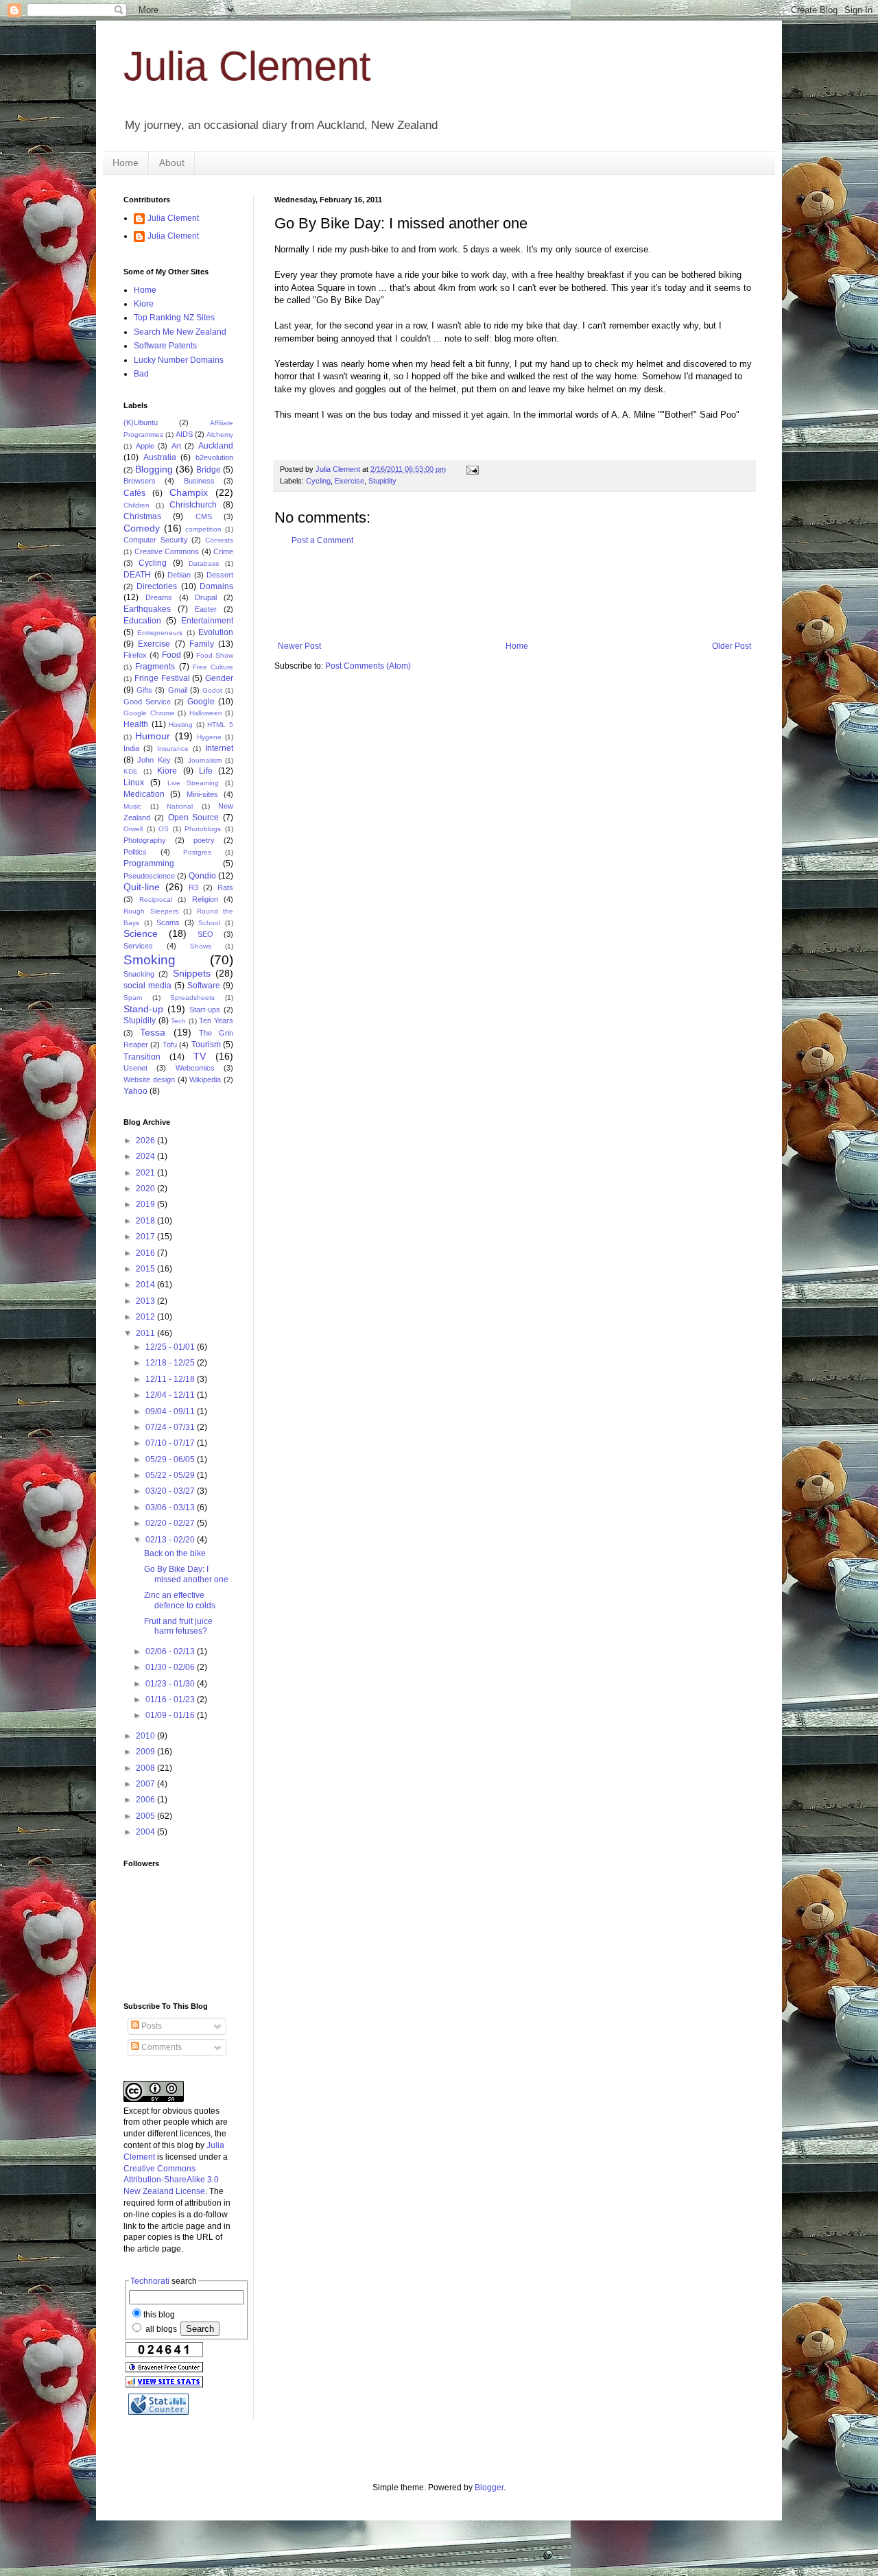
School (209, 923)
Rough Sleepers (151, 911)
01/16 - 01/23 (171, 1700)
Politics (135, 852)
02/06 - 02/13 (171, 1651)
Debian (179, 575)
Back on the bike (175, 1553)
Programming (149, 863)
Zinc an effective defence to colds (180, 1600)
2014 (146, 1285)
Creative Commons (167, 551)
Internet (219, 748)
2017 (146, 1237)
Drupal (206, 597)
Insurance (173, 749)
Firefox (135, 655)
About (172, 163)
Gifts (144, 690)
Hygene (209, 737)
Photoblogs (203, 829)
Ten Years (216, 1021)
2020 (146, 1189)
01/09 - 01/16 (171, 1715)
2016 (146, 1253)
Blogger (489, 2488)
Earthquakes (147, 609)
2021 (146, 1173)
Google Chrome (149, 713)
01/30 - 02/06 (171, 1667)
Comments (161, 2047)
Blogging (154, 469)
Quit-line (142, 887)
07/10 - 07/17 (171, 1443)
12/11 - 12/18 (171, 1379)
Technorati (150, 2281)
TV (200, 1056)
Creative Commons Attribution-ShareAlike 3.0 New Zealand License (171, 2180)
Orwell (133, 829)
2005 (146, 1816)
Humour (153, 736)
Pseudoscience (149, 876)
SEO (205, 934)
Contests (219, 540)
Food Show (215, 655)
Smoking (150, 960)
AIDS (184, 434)
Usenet (135, 1068)
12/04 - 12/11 (171, 1395)
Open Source (194, 818)
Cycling (318, 481)
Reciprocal (156, 899)
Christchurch (193, 505)
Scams (168, 922)
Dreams (159, 597)
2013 (146, 1301)
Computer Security (156, 540)
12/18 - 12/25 (171, 1363)
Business (199, 481)
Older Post (732, 646)
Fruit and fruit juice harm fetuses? (178, 1626)
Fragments (155, 667)
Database (204, 563)
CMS (204, 516)
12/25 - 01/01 (171, 1347)
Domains (216, 586)
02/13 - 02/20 (171, 1540)
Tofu (170, 1045)
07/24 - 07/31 (171, 1427)
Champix (189, 492)
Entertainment (207, 621)
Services (138, 946)
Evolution (216, 632)
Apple (145, 446)
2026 (146, 1141)
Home (126, 163)
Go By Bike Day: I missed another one (186, 1574)
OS (164, 829)
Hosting (181, 725)
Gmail (178, 690)
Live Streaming (193, 783)
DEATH (137, 575)
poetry (204, 840)
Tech (178, 1021)
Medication (144, 794)
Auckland (216, 446)
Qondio (202, 876)
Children (137, 505)
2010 (146, 1736)
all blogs (160, 2329)
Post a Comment (322, 540)
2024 (146, 1156)
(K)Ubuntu (141, 422)
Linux (134, 783)
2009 (146, 1752)
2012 (146, 1317)
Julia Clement (247, 66)
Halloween (206, 713)
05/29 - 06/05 (171, 1459)
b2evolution (214, 457)
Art (176, 446)
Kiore (144, 304)
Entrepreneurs (160, 633)
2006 (146, 1800)
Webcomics (195, 1068)
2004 (146, 1832)
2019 (146, 1204)
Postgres (197, 852)
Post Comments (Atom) (368, 666)
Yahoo (135, 1091)
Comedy (142, 528)
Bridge (209, 470)
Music (132, 806)
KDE (131, 771)
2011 (146, 1333)
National (180, 806)
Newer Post (299, 646)
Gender (219, 678)
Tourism (206, 1045)
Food (171, 655)
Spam (133, 998)
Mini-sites (202, 794)
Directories (157, 586)
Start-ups (205, 1010)
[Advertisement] (524, 593)
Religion (205, 899)
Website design (149, 1080)
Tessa (153, 1032)
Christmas (142, 516)
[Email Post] (472, 469)
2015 (146, 1269)
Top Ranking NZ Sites (174, 318)
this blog (159, 2315)
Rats (225, 887)
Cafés (134, 493)
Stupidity (382, 481)
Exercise (349, 481)
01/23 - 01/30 (171, 1684)
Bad (141, 374)
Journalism (205, 760)
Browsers (140, 481)
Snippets (192, 973)
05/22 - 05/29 (171, 1475)
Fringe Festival (162, 678)
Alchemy (220, 434)
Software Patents (165, 346)
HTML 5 (220, 725)
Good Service (147, 702)
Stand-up (143, 1009)
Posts (151, 2026)
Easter (206, 609)
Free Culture (213, 667)
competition (203, 529)
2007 (146, 1784)
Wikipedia (205, 1080)
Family (202, 644)
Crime (223, 551)
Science (141, 933)
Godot (212, 690)
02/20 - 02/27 (171, 1523)
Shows (201, 946)
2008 (146, 1768)
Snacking (139, 974)
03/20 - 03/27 (171, 1491)
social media (147, 986)
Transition (142, 1057)
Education (142, 621)
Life (206, 771)
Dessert (220, 575)
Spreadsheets (192, 998)
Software (204, 986)
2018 (146, 1221)
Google (201, 702)
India (131, 748)
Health (136, 724)
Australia (160, 457)
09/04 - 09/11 (171, 1411)
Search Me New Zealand (180, 332)
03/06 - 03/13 (171, 1507)
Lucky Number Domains (179, 360)
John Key (154, 760)
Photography (145, 840)
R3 (193, 887)
